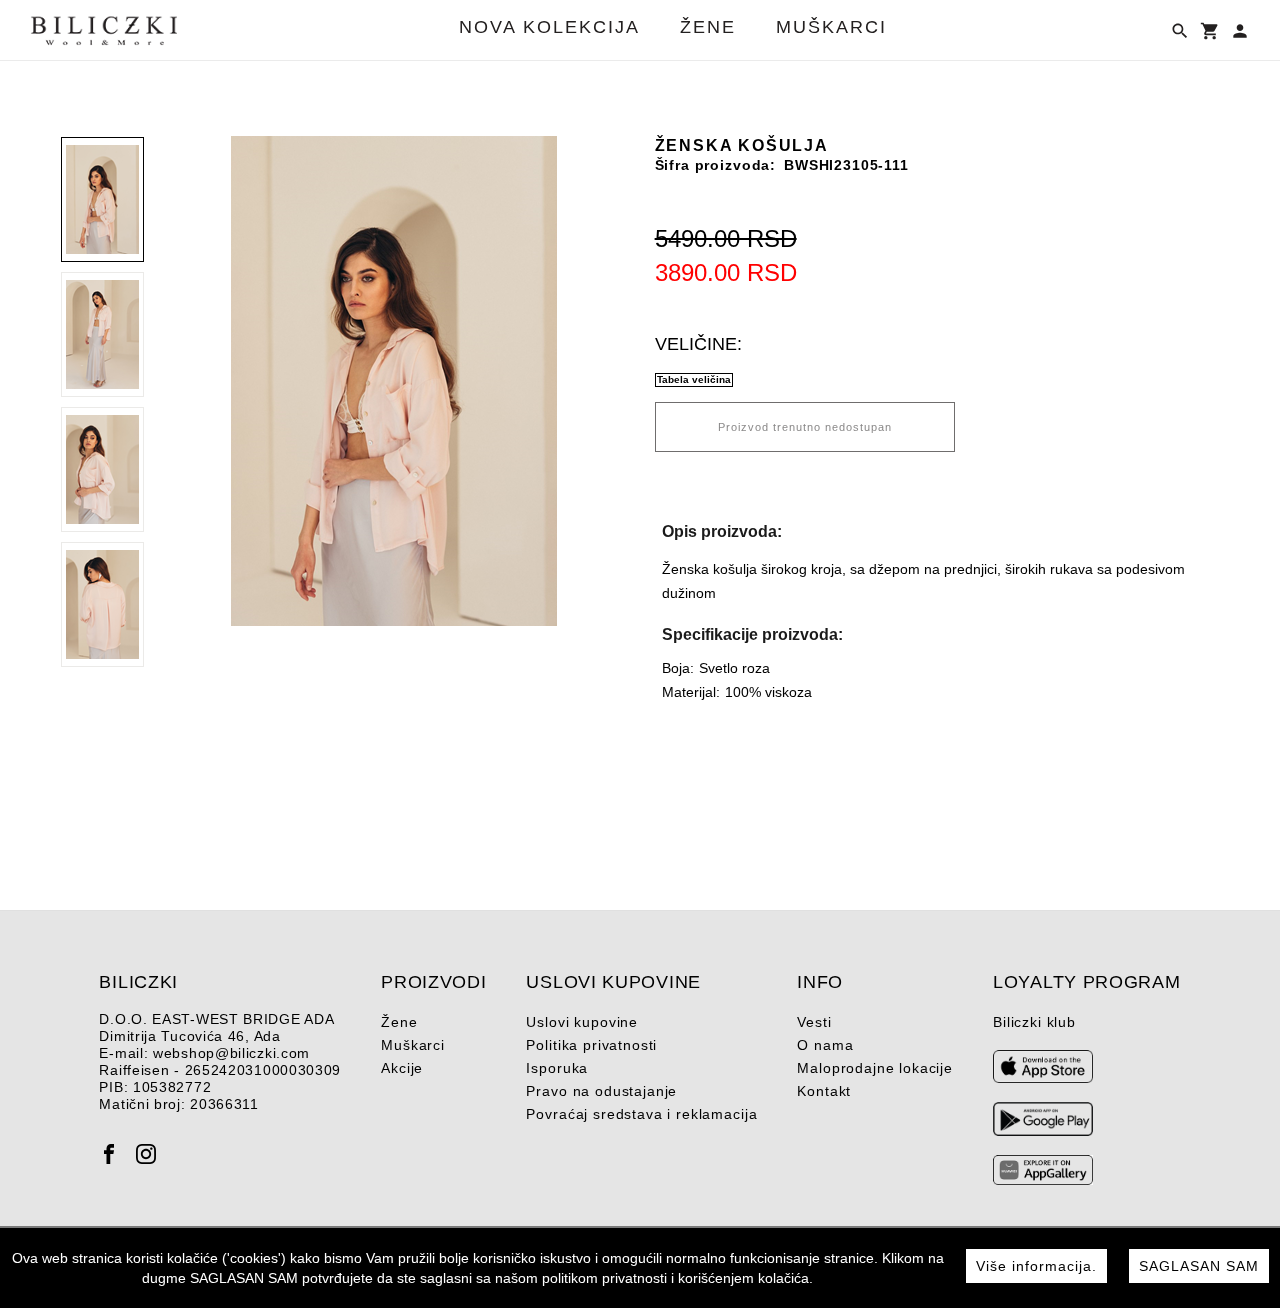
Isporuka (557, 1068)
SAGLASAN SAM (1199, 1266)
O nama (825, 1045)
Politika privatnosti (591, 1045)
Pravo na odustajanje (601, 1091)
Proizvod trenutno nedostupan (805, 427)
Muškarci (831, 27)
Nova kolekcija (549, 27)
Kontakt (824, 1091)
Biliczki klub (1034, 1022)
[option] (393, 381)
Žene (708, 27)
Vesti (814, 1022)
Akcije (402, 1068)
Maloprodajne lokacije (875, 1068)
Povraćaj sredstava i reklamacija (641, 1114)
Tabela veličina (694, 379)
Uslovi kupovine (582, 1022)
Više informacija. (1036, 1266)
